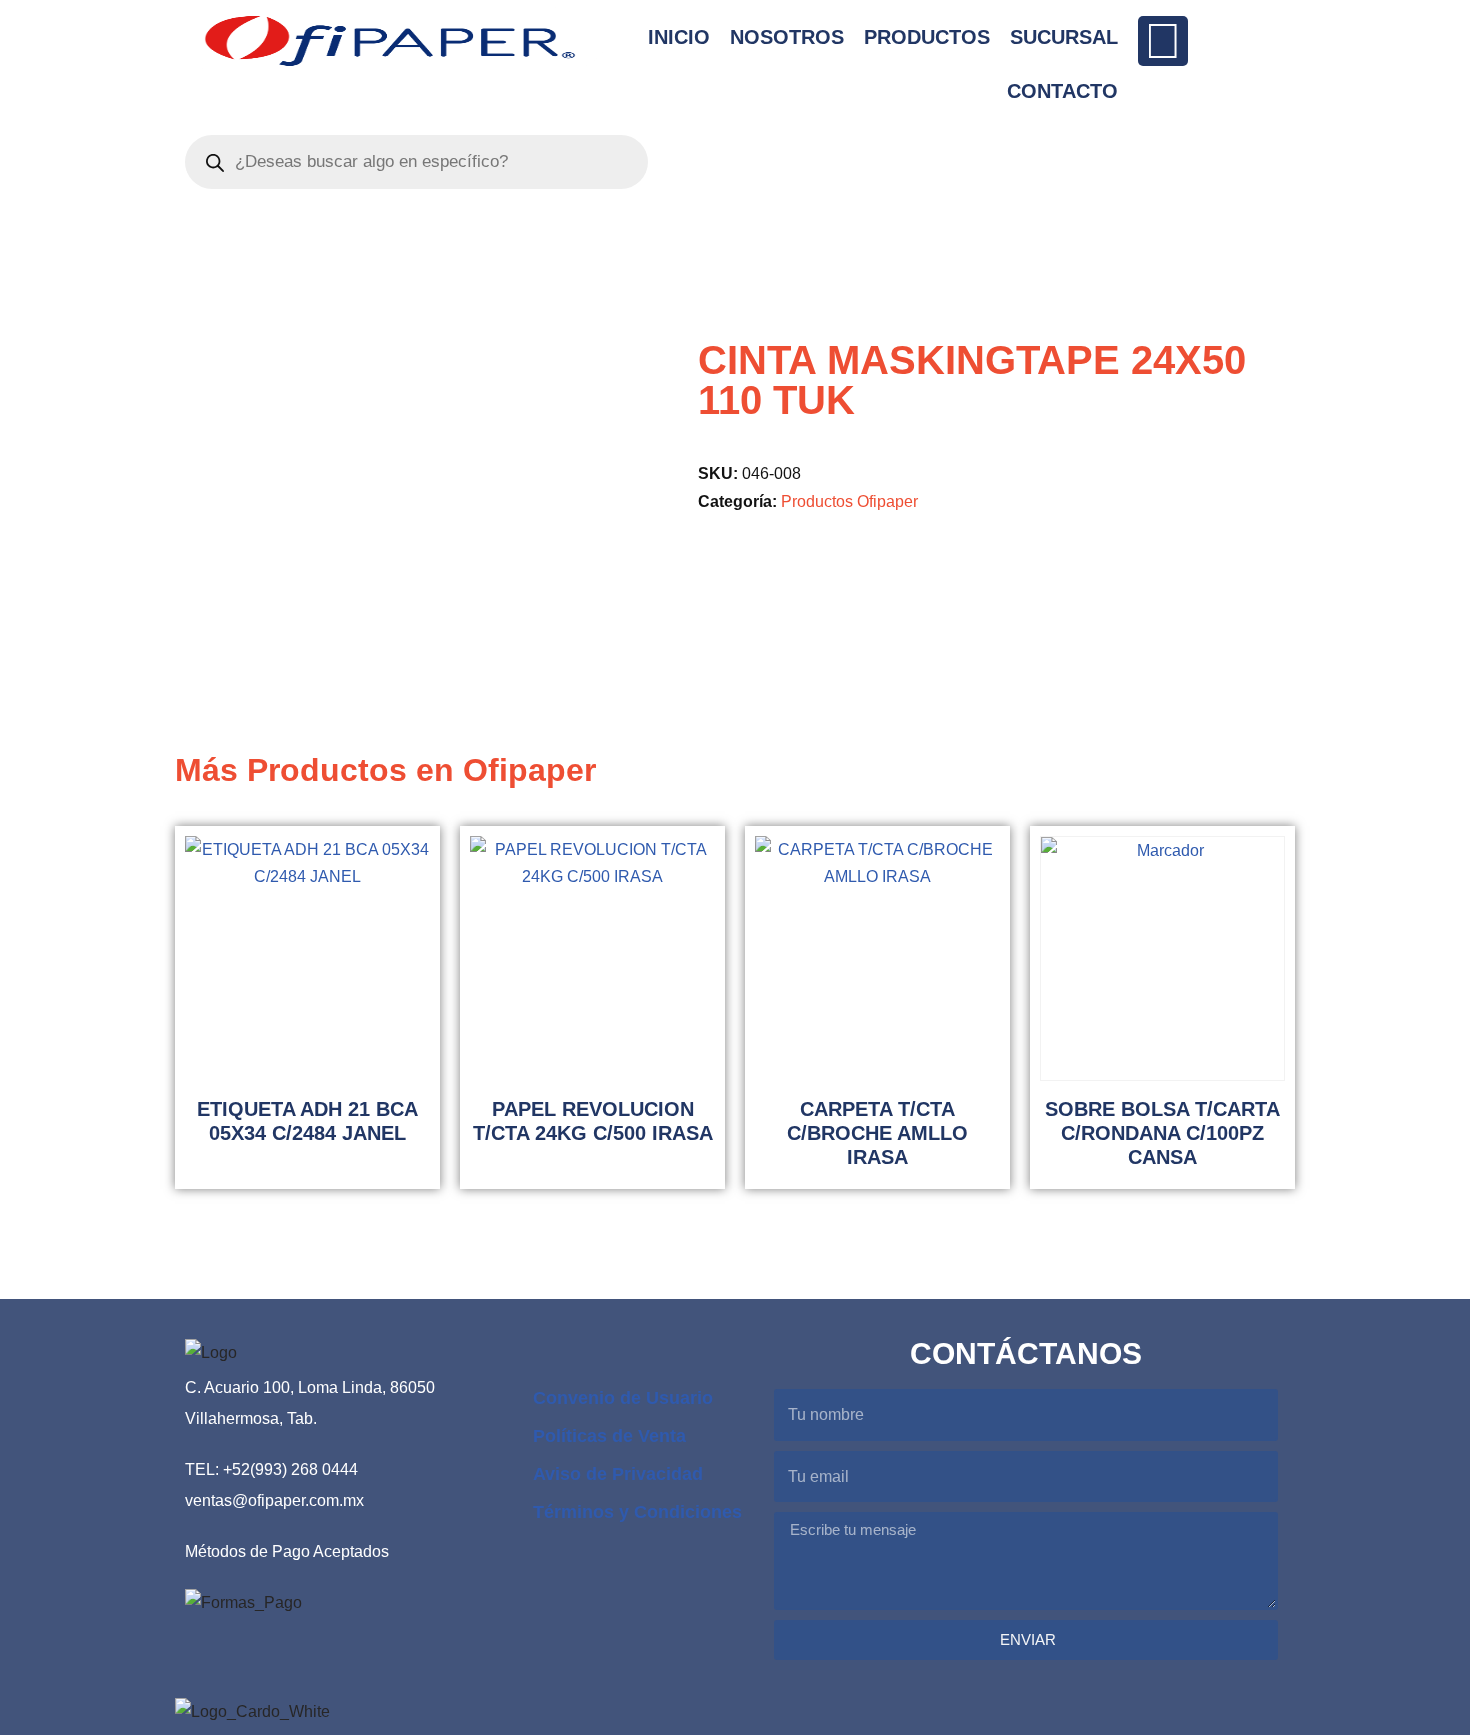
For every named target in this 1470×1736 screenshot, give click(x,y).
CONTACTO (1062, 91)
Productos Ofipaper (849, 501)
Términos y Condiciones (637, 1512)
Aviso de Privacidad (618, 1474)
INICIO (679, 37)
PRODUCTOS (927, 37)
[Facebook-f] (1163, 41)
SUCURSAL (1064, 37)
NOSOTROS (787, 37)
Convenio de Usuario (623, 1398)
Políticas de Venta (609, 1436)
